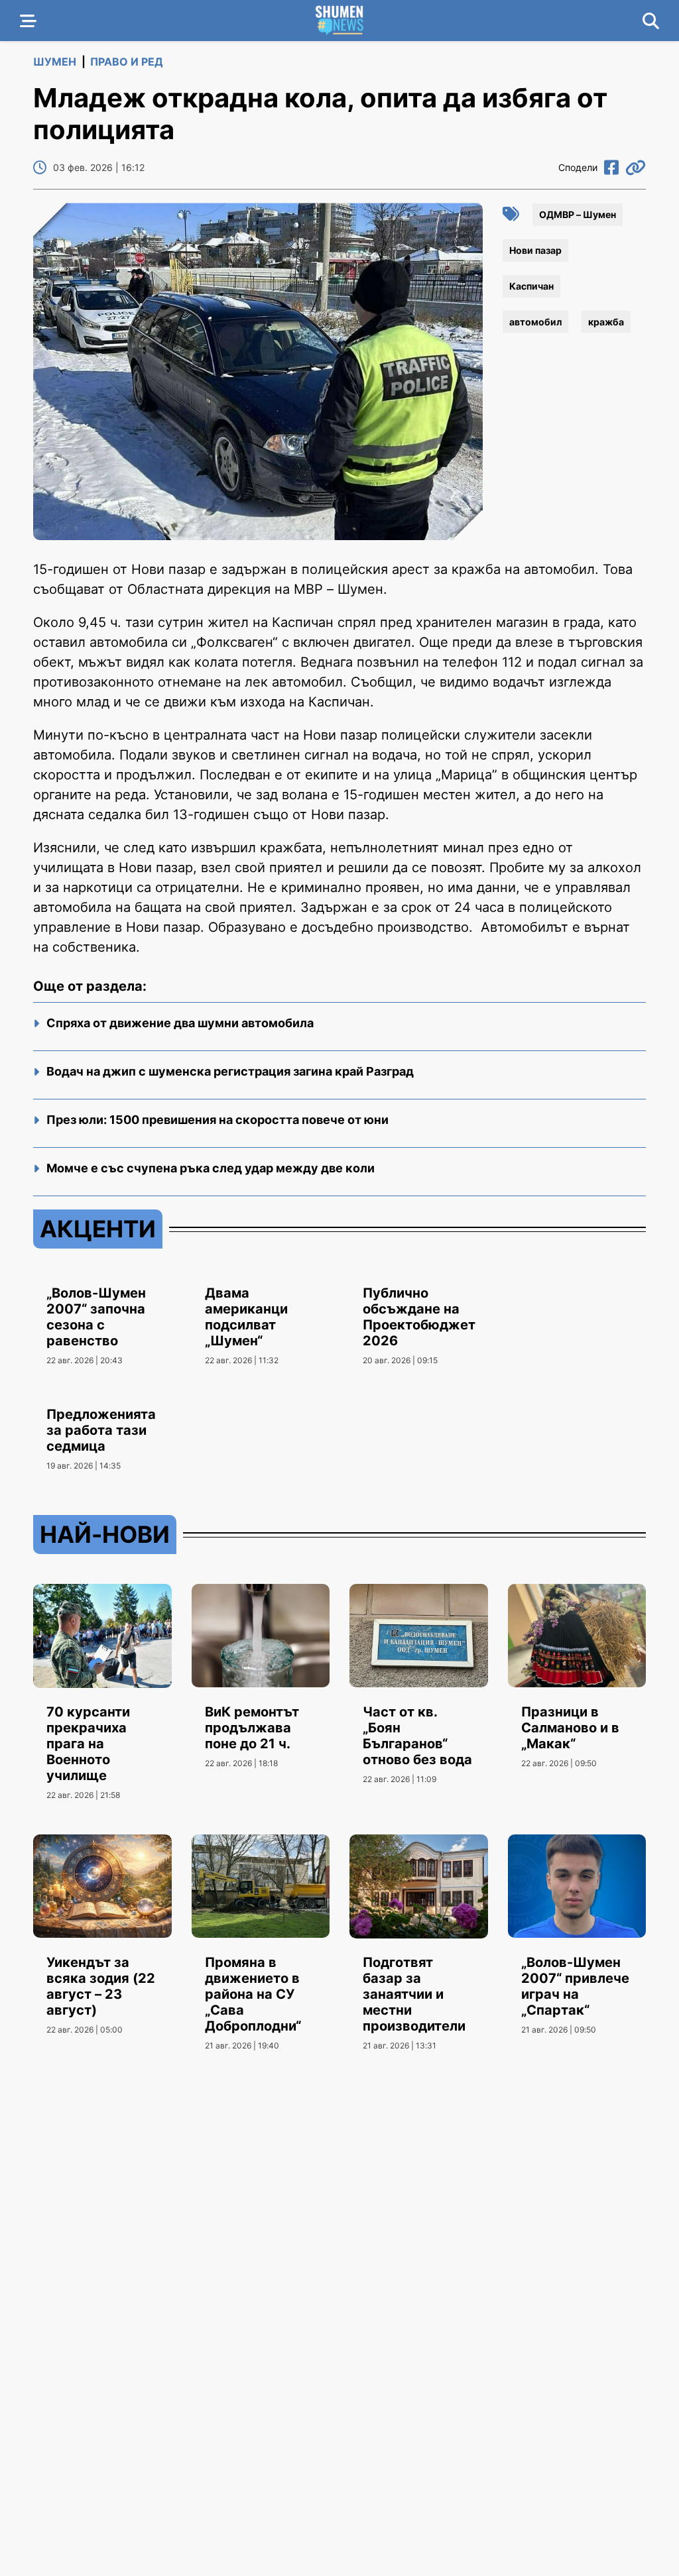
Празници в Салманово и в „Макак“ (570, 1728)
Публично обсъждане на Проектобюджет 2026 (419, 1317)
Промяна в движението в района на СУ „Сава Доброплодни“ (253, 1994)
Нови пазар (535, 250)
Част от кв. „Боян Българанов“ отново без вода (417, 1736)
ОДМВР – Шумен (578, 214)
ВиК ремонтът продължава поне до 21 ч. (252, 1728)
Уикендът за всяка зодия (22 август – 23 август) (101, 1986)
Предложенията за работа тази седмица (101, 1430)
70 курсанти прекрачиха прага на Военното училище (88, 1744)
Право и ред (127, 62)
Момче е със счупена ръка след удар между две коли (211, 1168)
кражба (606, 322)
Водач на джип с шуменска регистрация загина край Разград (230, 1071)
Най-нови (105, 1534)
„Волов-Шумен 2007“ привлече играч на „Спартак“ (575, 1986)
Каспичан (531, 286)
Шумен (55, 62)
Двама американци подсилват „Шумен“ (246, 1317)
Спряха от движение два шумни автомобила (180, 1023)
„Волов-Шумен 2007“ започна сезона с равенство (96, 1317)
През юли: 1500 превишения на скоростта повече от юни (217, 1120)
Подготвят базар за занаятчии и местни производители (414, 1994)
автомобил (535, 322)
